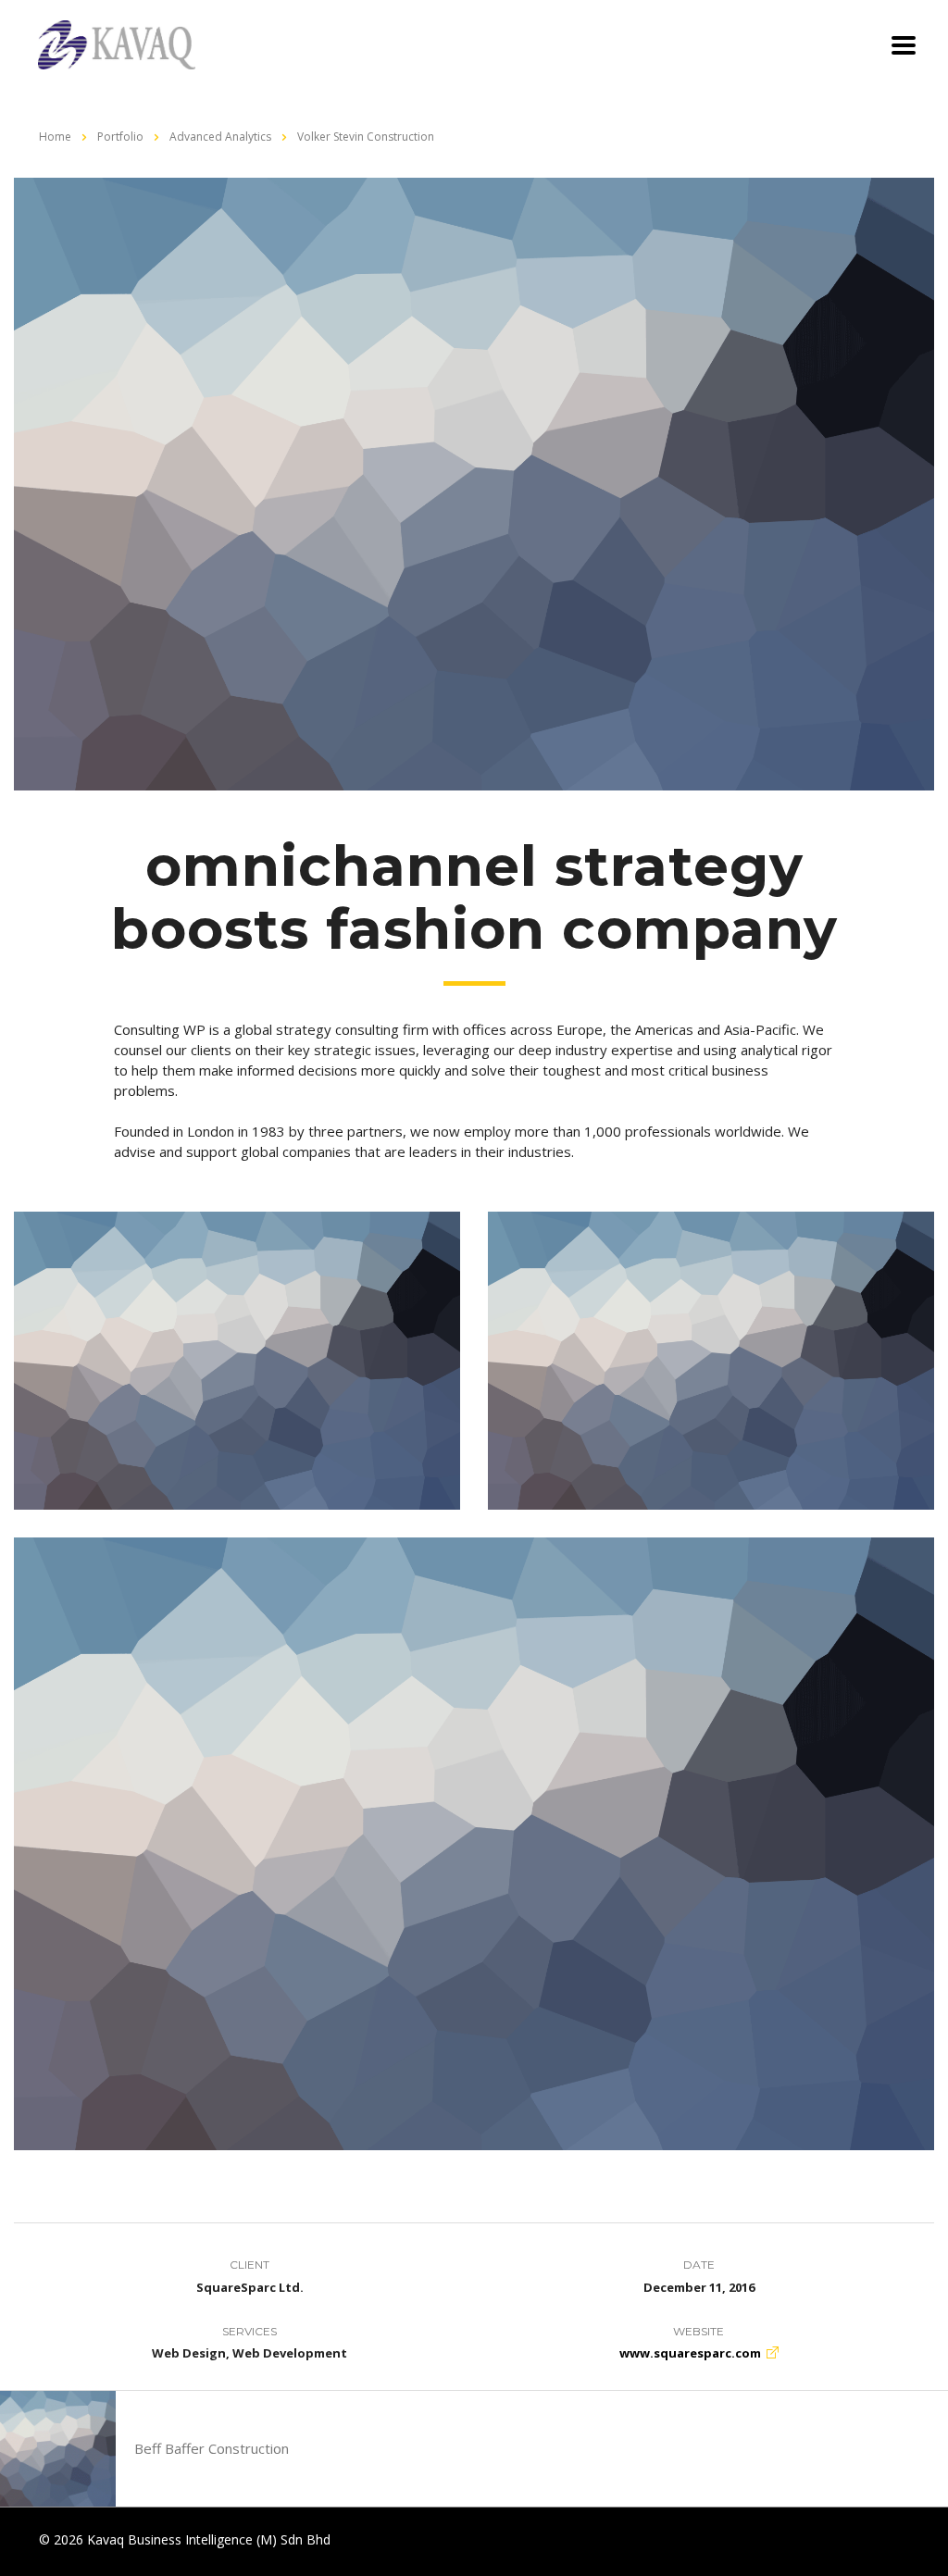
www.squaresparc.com (690, 2353)
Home (55, 137)
